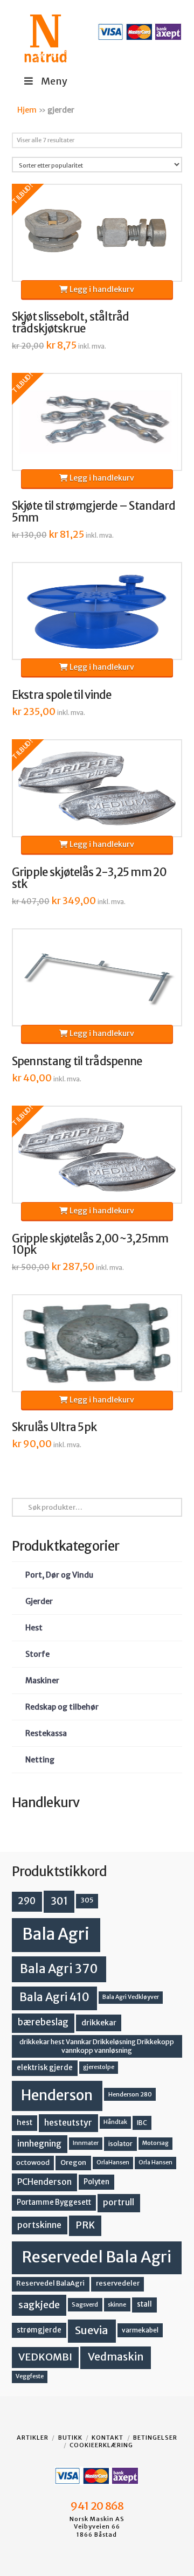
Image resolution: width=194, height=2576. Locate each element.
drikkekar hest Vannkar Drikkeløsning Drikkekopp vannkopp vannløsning (97, 2046)
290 (27, 1901)
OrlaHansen (113, 2162)
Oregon (73, 2162)
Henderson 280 (130, 2094)
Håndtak (115, 2122)
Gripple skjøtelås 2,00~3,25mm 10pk (90, 1245)
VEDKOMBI (45, 2357)
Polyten (96, 2182)
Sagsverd (85, 2304)
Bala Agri (56, 1934)
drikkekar (99, 2023)
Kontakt (108, 2438)
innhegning (39, 2144)
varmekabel (140, 2330)
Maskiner (42, 1681)
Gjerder (39, 1601)
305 (87, 1900)
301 (59, 1901)
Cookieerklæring (101, 2445)
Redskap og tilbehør (62, 1707)
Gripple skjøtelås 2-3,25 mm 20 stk (89, 878)
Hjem (27, 110)
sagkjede (39, 2305)
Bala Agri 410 (54, 1997)
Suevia (92, 2330)
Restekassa (46, 1733)
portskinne (39, 2225)
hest (25, 2123)
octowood (33, 2162)
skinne (117, 2304)
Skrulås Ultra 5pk (54, 1427)
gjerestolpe (99, 2067)
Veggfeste (30, 2376)
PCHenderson (44, 2182)
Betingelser (155, 2438)
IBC (142, 2123)
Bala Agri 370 (59, 1969)
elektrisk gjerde (45, 2068)
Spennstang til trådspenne (77, 1061)
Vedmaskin (116, 2357)
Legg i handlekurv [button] (101, 289)
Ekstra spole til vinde (62, 695)
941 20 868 (97, 2506)
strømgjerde (39, 2330)
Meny (54, 81)
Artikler (33, 2438)
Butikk (70, 2438)
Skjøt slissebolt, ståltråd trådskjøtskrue (71, 323)
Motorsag (155, 2143)
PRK (85, 2225)
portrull (119, 2202)
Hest (34, 1628)
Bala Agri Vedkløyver (131, 1997)
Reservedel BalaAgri (50, 2283)
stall (144, 2304)
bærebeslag (43, 2022)
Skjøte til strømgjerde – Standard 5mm (94, 512)
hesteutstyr (68, 2123)
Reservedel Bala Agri (97, 2257)
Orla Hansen (155, 2162)
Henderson (57, 2095)
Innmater (86, 2143)
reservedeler (118, 2283)
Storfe (37, 1654)
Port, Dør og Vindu (59, 1575)
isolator (120, 2144)
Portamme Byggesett (54, 2202)
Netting (40, 1760)
